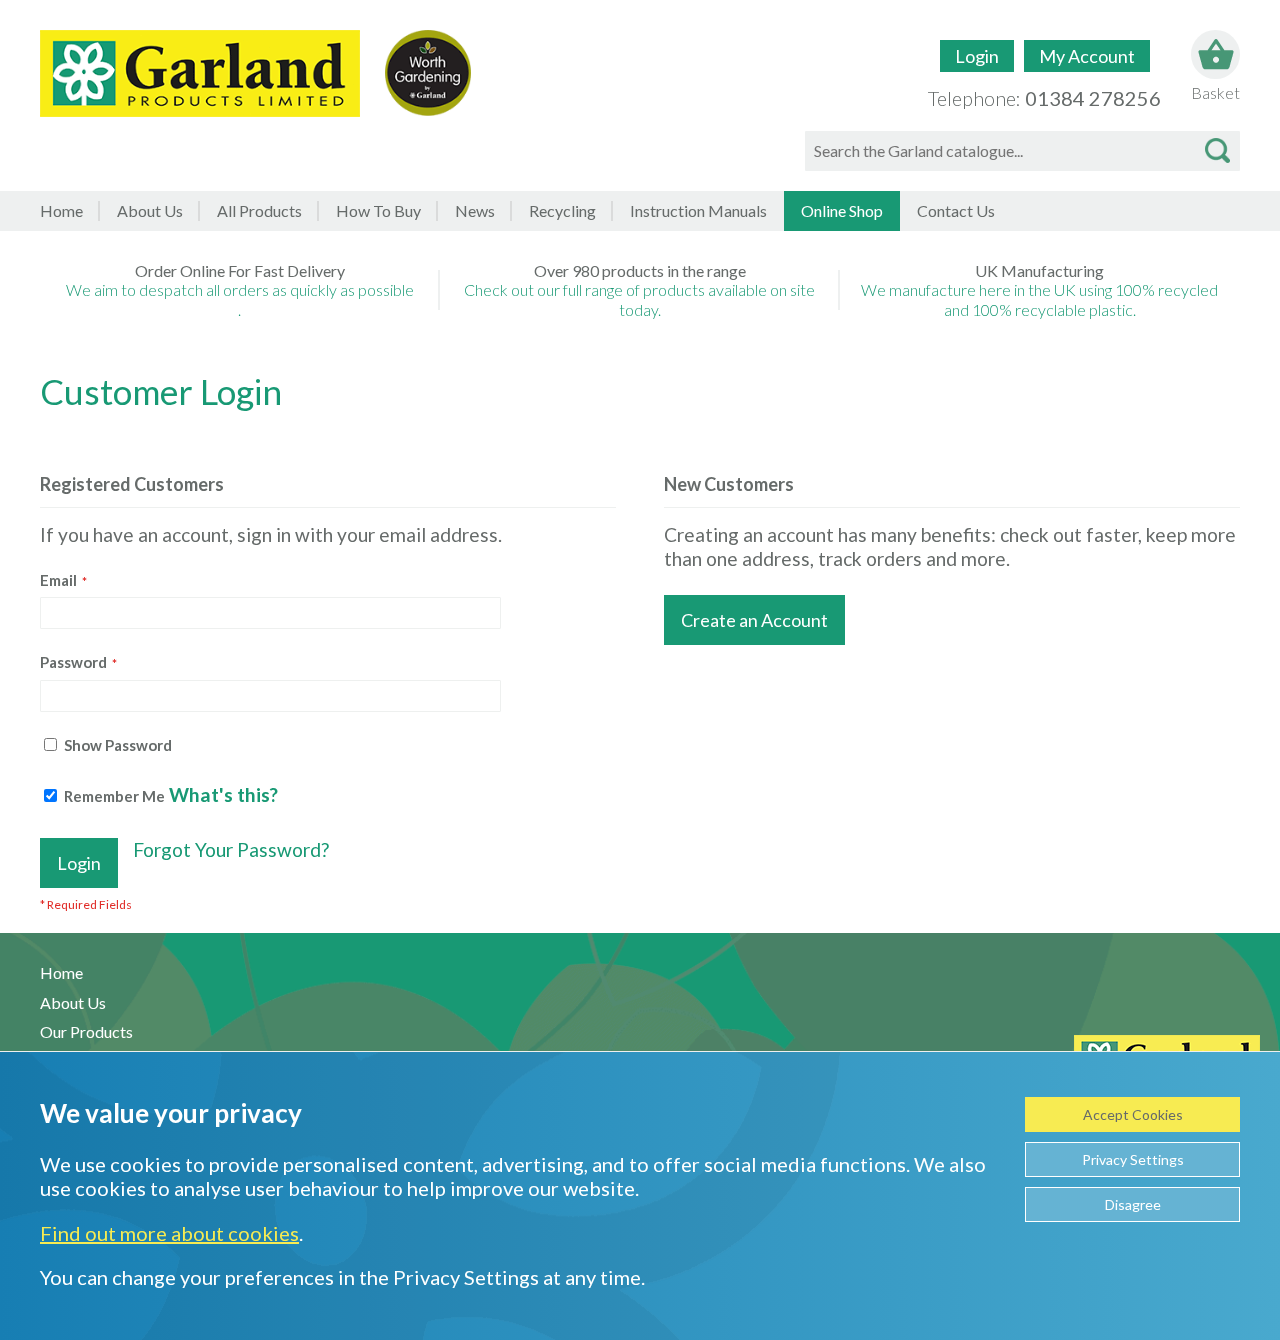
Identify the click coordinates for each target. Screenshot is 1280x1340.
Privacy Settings (1133, 1159)
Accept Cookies (1133, 1114)
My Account (1087, 56)
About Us (150, 210)
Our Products (86, 1031)
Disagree (1133, 1204)
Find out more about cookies (169, 1233)
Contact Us (956, 210)
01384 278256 (1093, 98)
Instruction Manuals (698, 210)
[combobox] (1022, 151)
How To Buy (378, 210)
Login (977, 56)
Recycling (562, 210)
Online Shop (842, 210)
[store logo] (200, 73)
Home (61, 210)
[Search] (1217, 151)
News (475, 210)
